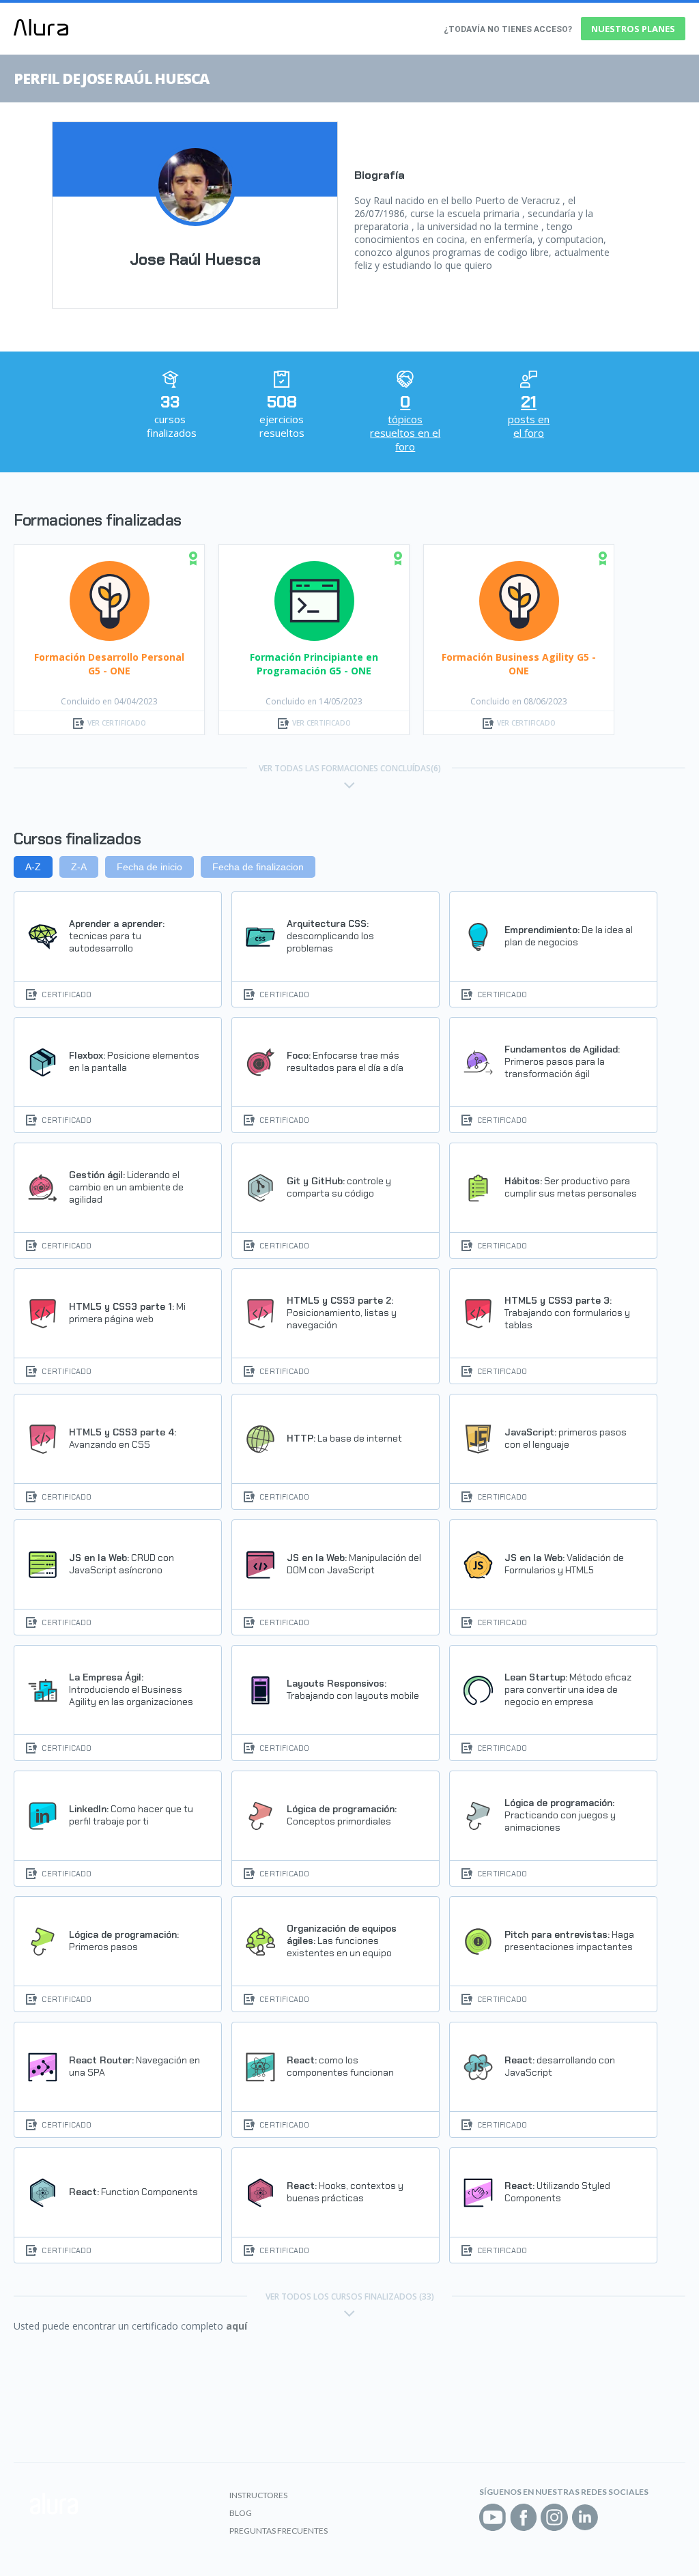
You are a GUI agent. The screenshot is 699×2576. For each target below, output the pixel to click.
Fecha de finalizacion (258, 867)
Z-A (79, 867)
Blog (241, 2513)
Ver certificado (117, 723)
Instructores (258, 2495)
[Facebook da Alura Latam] (524, 2517)
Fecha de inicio (149, 867)
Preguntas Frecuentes (279, 2531)
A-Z (33, 867)
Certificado (67, 994)
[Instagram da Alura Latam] (554, 2517)
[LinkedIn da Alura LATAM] (585, 2517)
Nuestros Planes (633, 29)
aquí (237, 2326)
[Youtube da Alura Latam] (493, 2517)
